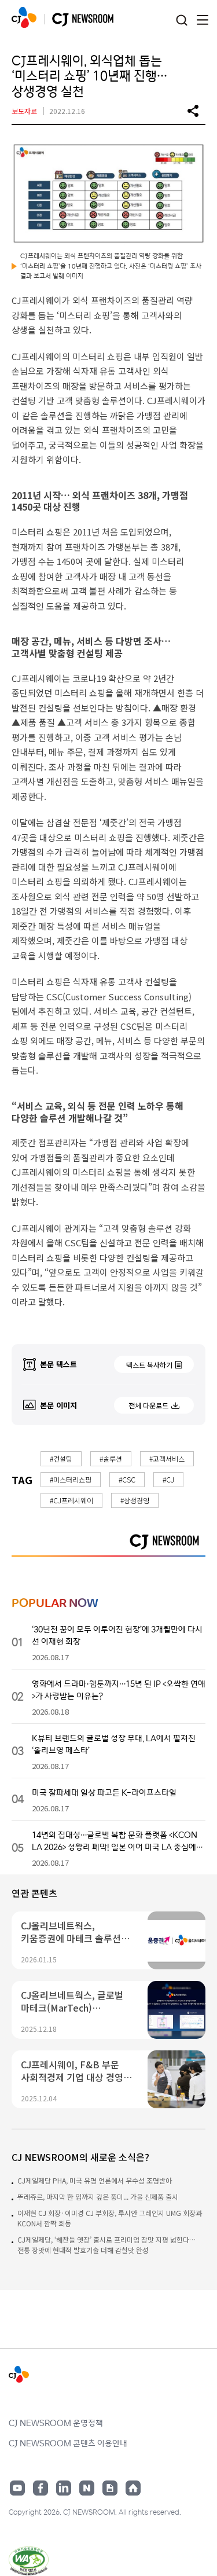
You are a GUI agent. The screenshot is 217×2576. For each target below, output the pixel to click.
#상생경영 (135, 1500)
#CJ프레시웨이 (71, 1500)
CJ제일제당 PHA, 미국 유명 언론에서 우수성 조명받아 (95, 2180)
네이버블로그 (87, 2488)
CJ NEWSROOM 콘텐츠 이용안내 (68, 2443)
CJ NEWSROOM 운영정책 (56, 2423)
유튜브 (17, 2488)
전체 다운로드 (148, 1405)
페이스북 (41, 2488)
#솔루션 (111, 1458)
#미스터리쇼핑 (71, 1479)
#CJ (168, 1479)
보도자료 (24, 111)
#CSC (127, 1479)
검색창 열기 (181, 21)
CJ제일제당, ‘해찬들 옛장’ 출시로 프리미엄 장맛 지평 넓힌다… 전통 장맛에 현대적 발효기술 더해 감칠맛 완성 (106, 2245)
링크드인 (64, 2488)
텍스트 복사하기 (149, 1365)
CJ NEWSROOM (24, 17)
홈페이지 (133, 2488)
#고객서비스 (167, 1458)
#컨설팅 (61, 1458)
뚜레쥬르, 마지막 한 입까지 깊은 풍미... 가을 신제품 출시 (98, 2197)
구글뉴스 (110, 2488)
